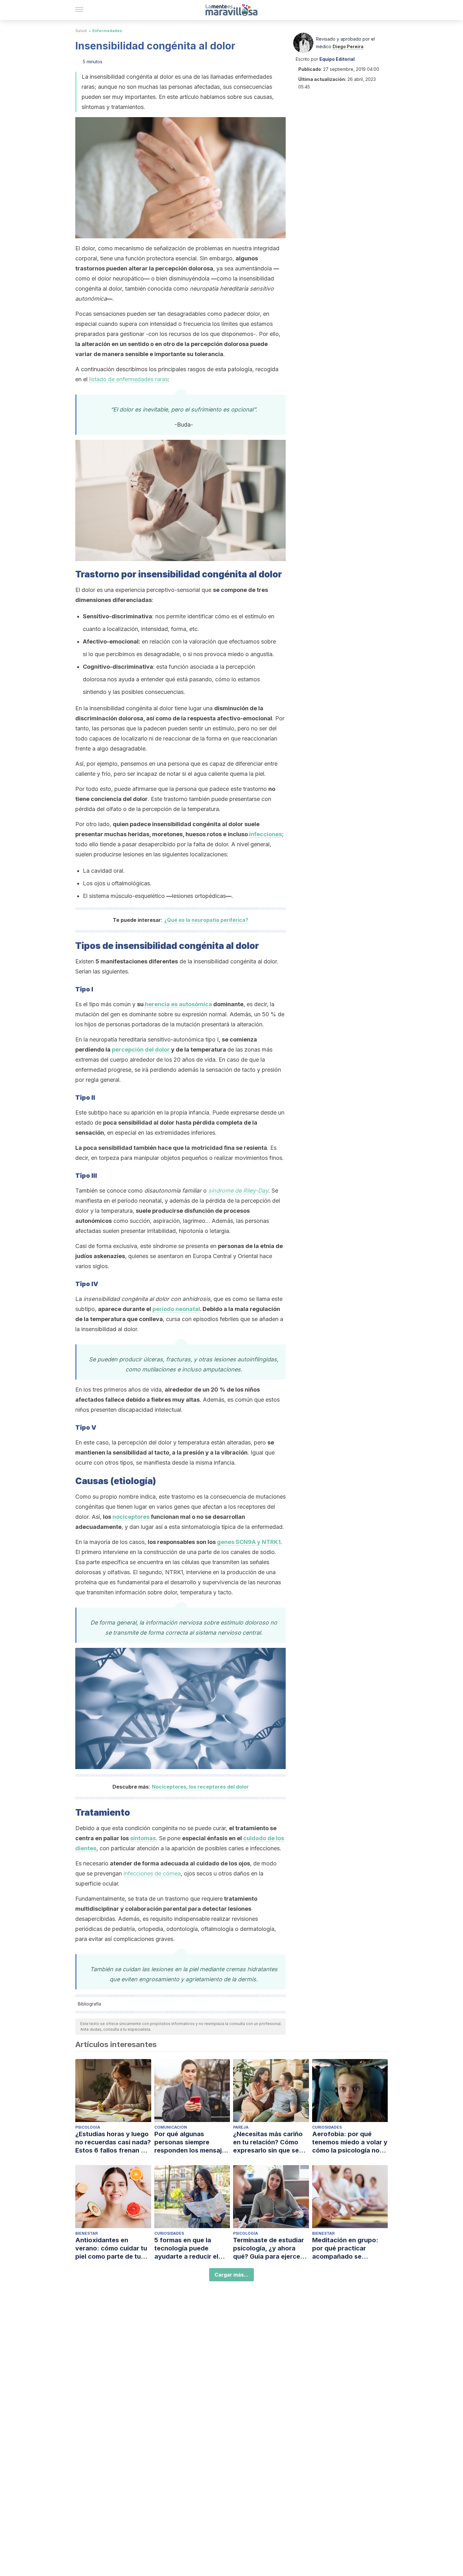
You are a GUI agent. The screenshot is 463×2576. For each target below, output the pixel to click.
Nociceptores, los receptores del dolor (200, 1787)
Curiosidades (327, 2127)
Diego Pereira (348, 46)
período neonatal (176, 1309)
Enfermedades (107, 31)
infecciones (266, 834)
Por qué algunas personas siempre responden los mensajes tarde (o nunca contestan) (192, 2142)
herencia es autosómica (178, 1004)
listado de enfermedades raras (129, 379)
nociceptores (131, 1517)
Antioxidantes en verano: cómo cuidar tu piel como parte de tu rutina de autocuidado (111, 2248)
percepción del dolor (141, 1050)
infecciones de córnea (152, 1873)
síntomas (143, 1838)
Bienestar (86, 2233)
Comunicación (171, 2127)
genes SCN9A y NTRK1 (249, 1542)
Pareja (241, 2127)
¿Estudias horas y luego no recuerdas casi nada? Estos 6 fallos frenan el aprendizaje (113, 2142)
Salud (81, 31)
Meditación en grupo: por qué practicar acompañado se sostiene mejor (345, 2248)
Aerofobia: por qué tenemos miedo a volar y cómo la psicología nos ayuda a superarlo (350, 2142)
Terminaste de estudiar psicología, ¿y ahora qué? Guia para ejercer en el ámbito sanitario (269, 2248)
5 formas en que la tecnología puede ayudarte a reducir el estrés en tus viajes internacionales (186, 2248)
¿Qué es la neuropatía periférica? (206, 920)
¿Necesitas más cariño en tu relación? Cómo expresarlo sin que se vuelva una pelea (268, 2142)
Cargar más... (231, 2275)
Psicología (88, 2127)
